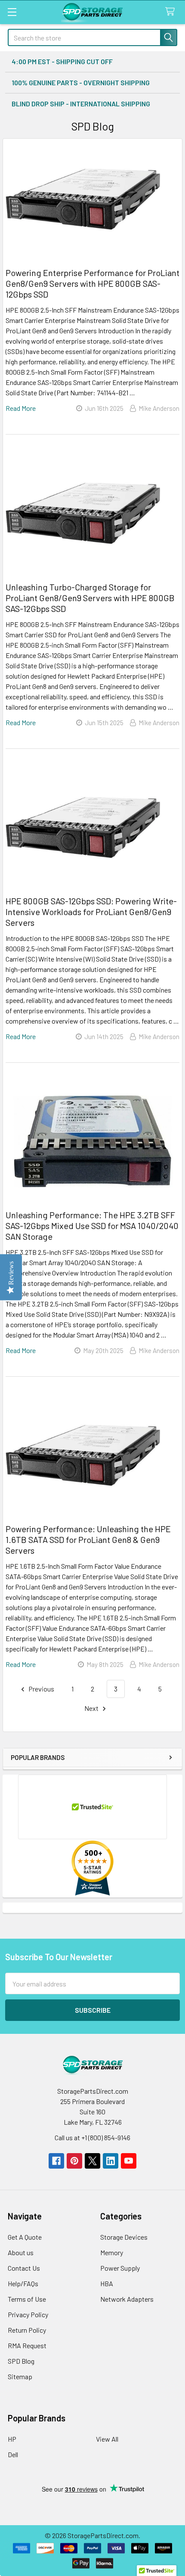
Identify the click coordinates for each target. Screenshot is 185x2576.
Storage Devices (124, 2237)
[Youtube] (129, 2161)
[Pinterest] (74, 2161)
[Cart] (172, 12)
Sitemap (20, 2376)
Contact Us (24, 2268)
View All (107, 2439)
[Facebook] (56, 2161)
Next (92, 1708)
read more (21, 408)
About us (21, 2252)
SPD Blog (21, 2361)
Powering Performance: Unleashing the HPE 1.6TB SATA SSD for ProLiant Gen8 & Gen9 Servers (88, 1539)
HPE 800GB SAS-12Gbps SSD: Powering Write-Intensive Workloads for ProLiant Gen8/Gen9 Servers (91, 912)
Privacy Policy (28, 2314)
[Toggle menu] (12, 12)
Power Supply (120, 2268)
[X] (92, 2161)
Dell (13, 2454)
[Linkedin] (111, 2161)
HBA (107, 2283)
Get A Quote (25, 2237)
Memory (112, 2252)
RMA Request (27, 2345)
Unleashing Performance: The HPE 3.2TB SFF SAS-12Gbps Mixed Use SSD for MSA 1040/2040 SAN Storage (92, 1226)
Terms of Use (27, 2299)
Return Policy (27, 2330)
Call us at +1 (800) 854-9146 (92, 2137)
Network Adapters (127, 2299)
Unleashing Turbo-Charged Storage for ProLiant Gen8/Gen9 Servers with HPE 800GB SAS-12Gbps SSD (90, 598)
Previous (41, 1689)
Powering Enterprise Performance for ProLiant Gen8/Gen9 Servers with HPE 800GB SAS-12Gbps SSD (92, 283)
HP (12, 2439)
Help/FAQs (23, 2283)
